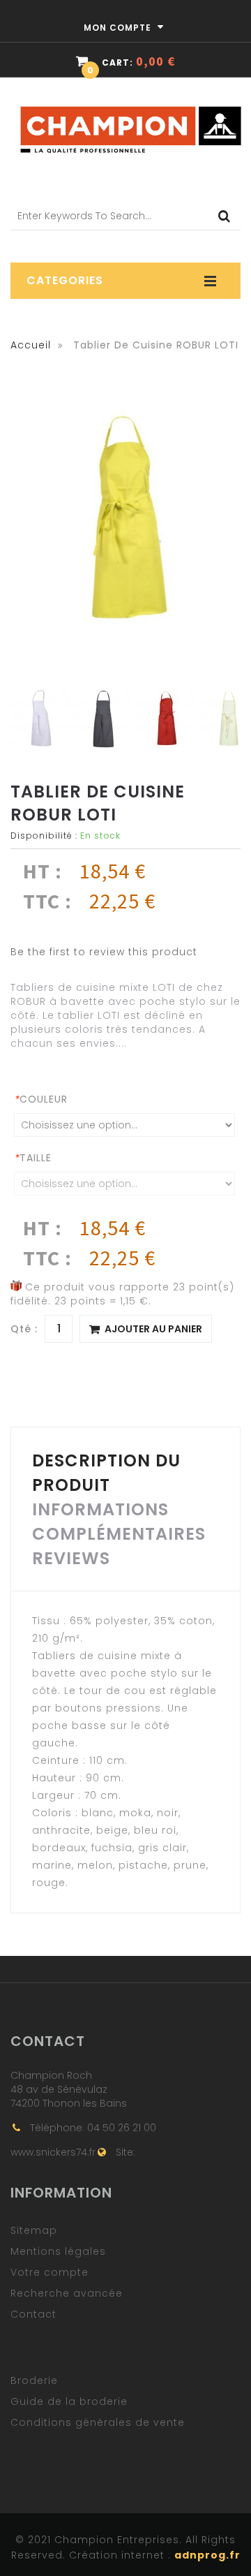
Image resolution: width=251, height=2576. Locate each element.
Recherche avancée (67, 2293)
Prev (19, 720)
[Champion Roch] (131, 105)
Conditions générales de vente (98, 2422)
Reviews (71, 1558)
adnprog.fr (207, 2555)
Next (232, 720)
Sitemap (34, 2230)
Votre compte (50, 2272)
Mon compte (119, 28)
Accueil (31, 345)
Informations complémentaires (119, 1522)
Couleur (41, 1099)
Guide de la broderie (69, 2401)
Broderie (34, 2380)
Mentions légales (58, 2251)
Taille (33, 1158)
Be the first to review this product (104, 952)
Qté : (24, 1329)
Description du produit (106, 1473)
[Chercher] (226, 216)
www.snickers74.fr (53, 2152)
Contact (33, 2314)
